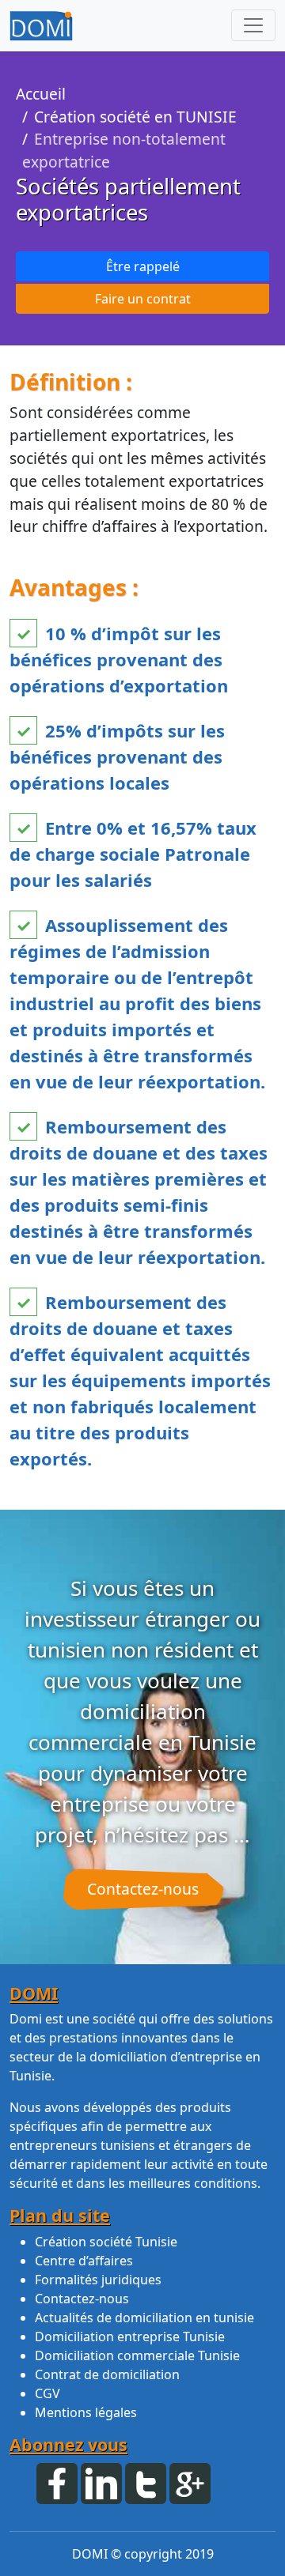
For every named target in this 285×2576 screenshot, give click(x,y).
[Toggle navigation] (253, 25)
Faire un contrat (143, 299)
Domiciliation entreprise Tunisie (130, 2337)
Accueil (41, 94)
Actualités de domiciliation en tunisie (144, 2318)
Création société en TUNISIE (135, 117)
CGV (47, 2393)
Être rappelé (143, 266)
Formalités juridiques (98, 2280)
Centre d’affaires (84, 2261)
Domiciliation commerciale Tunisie (137, 2355)
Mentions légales (86, 2412)
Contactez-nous (143, 1889)
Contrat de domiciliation (107, 2374)
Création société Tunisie (106, 2242)
